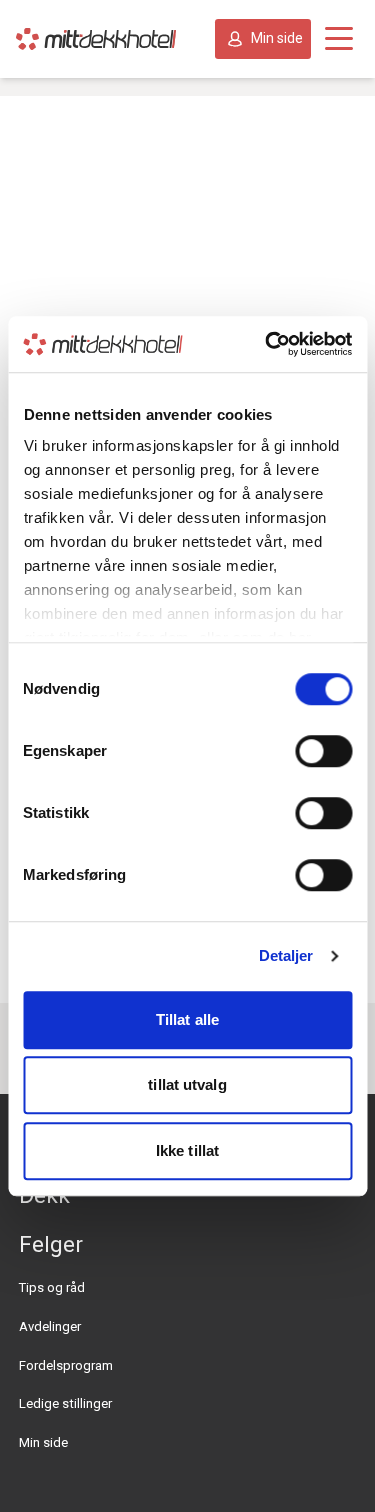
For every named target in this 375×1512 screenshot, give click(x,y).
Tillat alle (187, 1019)
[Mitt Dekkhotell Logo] (96, 39)
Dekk (44, 1195)
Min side (277, 38)
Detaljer (286, 955)
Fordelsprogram (66, 1365)
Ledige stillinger (65, 1403)
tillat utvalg (187, 1084)
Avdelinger (50, 1326)
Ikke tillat (187, 1150)
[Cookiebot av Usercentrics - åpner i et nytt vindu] (267, 344)
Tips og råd (52, 1287)
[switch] (323, 751)
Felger (51, 1244)
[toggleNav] (339, 39)
